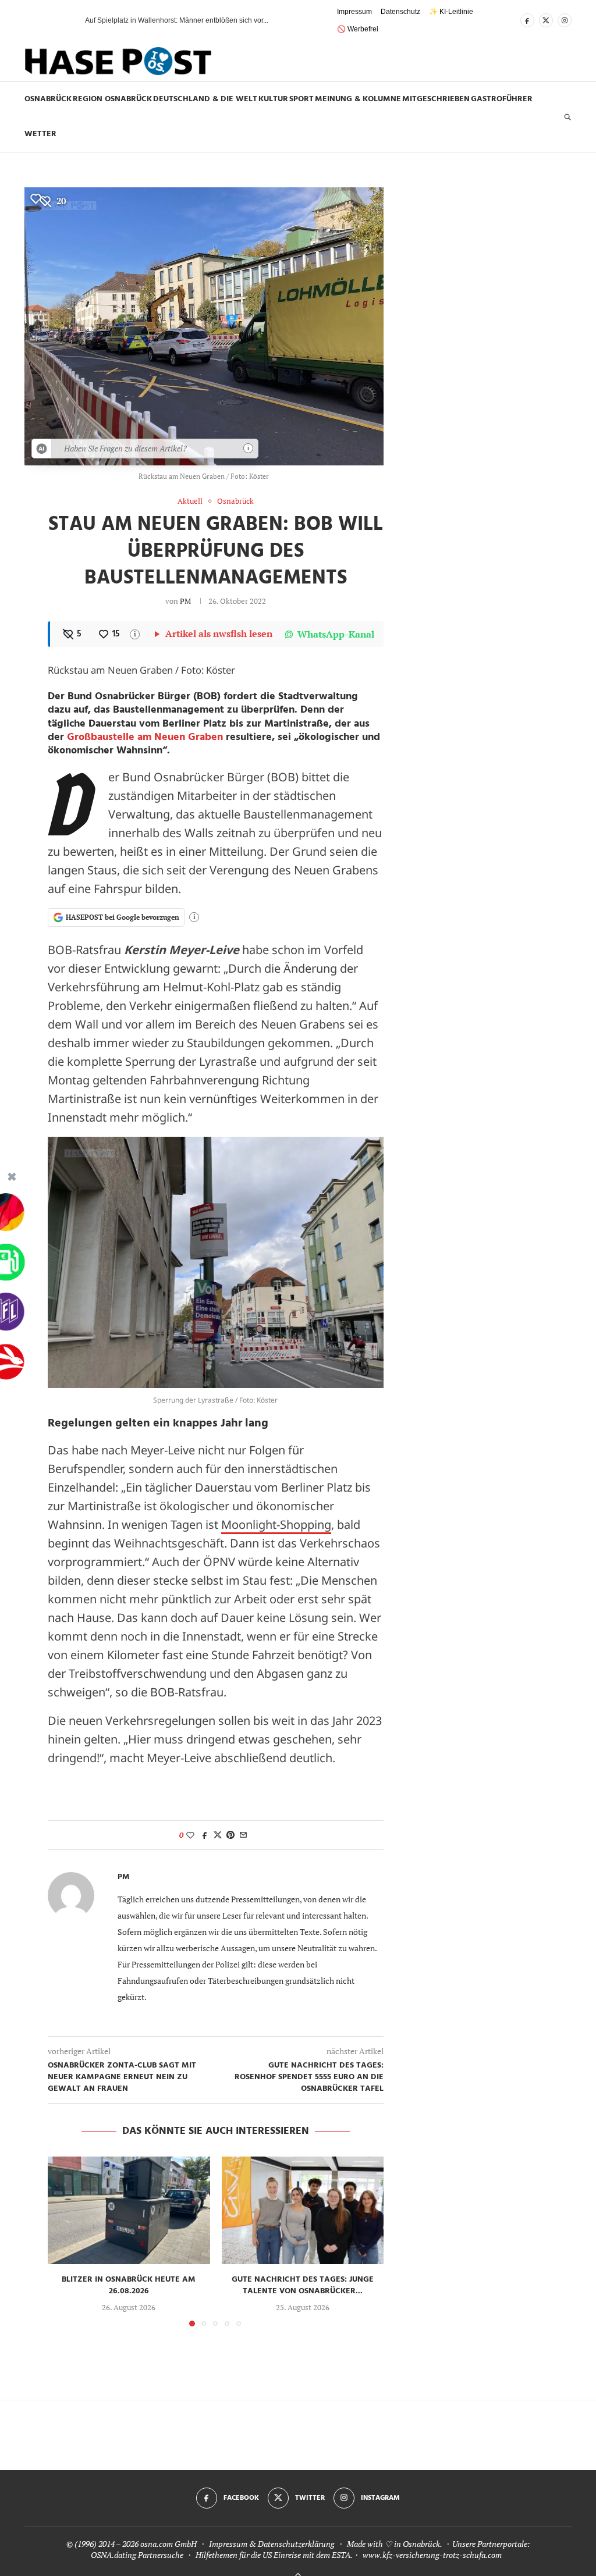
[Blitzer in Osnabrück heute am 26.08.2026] (129, 2211)
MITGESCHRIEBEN (436, 99)
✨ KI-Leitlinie (451, 12)
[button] (56, 20)
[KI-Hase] (42, 449)
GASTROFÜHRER (502, 99)
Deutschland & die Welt (205, 99)
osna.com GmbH (168, 2544)
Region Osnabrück (112, 99)
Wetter (40, 134)
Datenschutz (400, 12)
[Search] (567, 117)
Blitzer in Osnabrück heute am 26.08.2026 (129, 2285)
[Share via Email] (243, 1835)
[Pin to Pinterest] (230, 1835)
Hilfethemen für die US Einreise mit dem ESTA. (274, 2555)
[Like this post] (190, 1835)
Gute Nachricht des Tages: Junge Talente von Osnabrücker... (303, 2285)
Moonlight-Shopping (276, 1524)
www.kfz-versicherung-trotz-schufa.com (432, 2555)
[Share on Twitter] (218, 1835)
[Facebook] (527, 20)
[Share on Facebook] (205, 1835)
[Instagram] (565, 20)
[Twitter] (546, 20)
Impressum (354, 12)
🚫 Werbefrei (358, 29)
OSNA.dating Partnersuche (137, 2555)
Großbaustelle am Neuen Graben (145, 737)
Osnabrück (48, 99)
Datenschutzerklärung (296, 2544)
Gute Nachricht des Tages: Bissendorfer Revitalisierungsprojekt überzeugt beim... (213, 20)
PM (185, 601)
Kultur (273, 99)
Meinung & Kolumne (358, 99)
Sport (301, 99)
